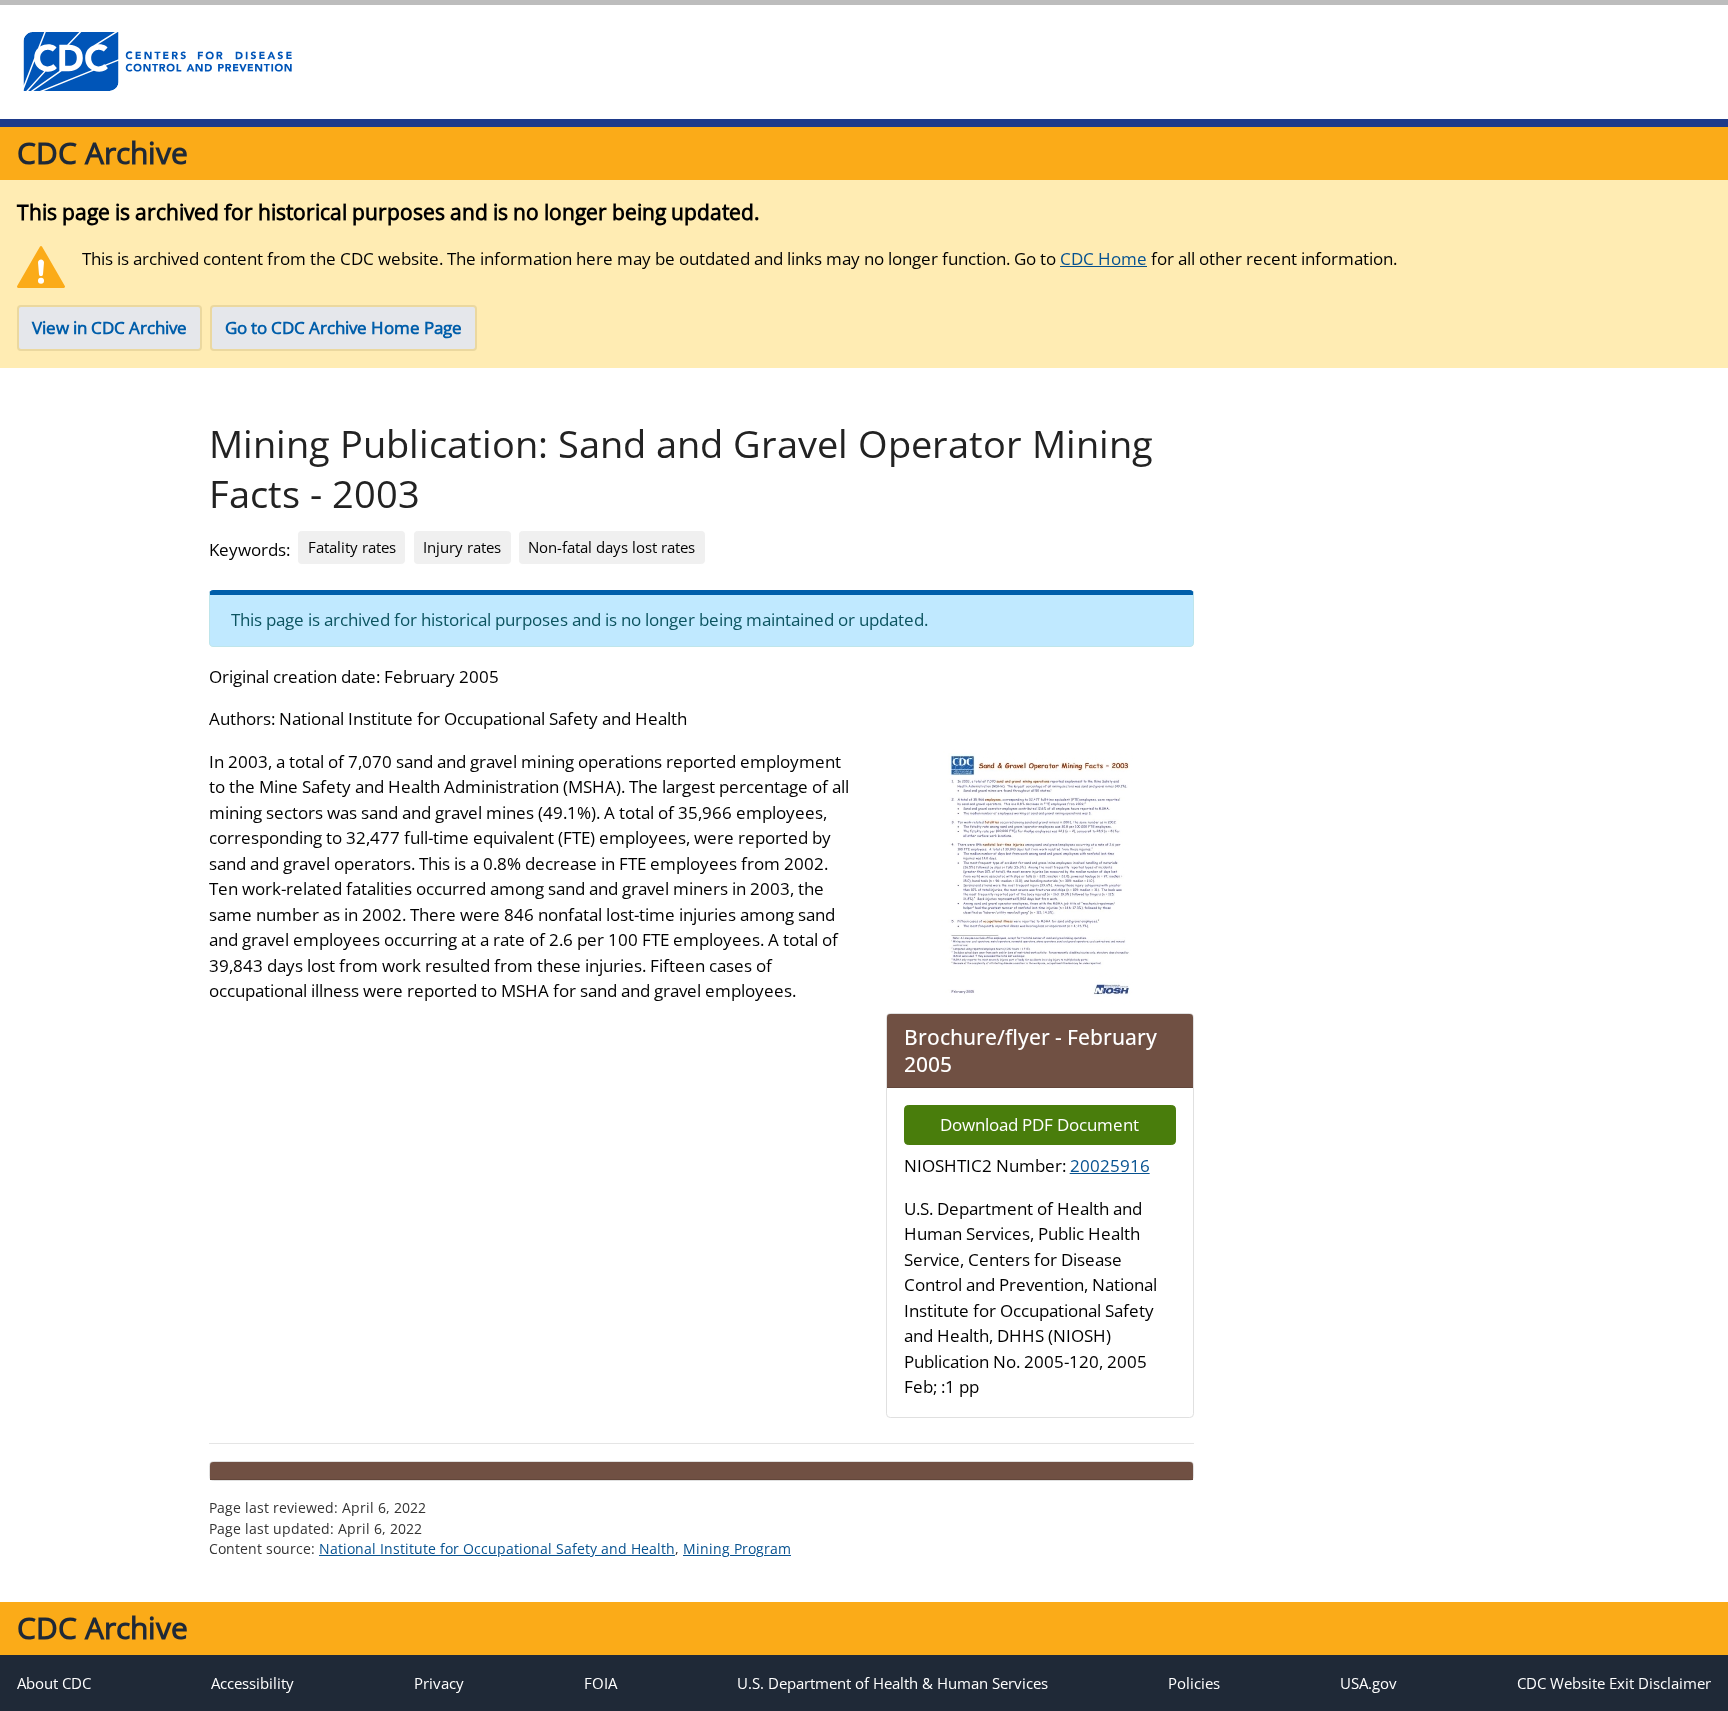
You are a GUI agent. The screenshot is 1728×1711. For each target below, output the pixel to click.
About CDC (54, 1683)
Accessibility (252, 1683)
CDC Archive (102, 152)
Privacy (439, 1683)
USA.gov (1368, 1683)
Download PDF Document (1039, 1124)
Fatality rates (352, 547)
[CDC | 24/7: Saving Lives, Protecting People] (157, 62)
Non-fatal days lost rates (611, 547)
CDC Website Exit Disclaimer (1614, 1683)
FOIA (600, 1683)
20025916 (1110, 1165)
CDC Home (1103, 258)
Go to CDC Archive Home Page (343, 327)
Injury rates (462, 547)
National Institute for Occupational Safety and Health (497, 1548)
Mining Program (737, 1548)
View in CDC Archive (109, 327)
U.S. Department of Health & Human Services (892, 1683)
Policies (1194, 1683)
